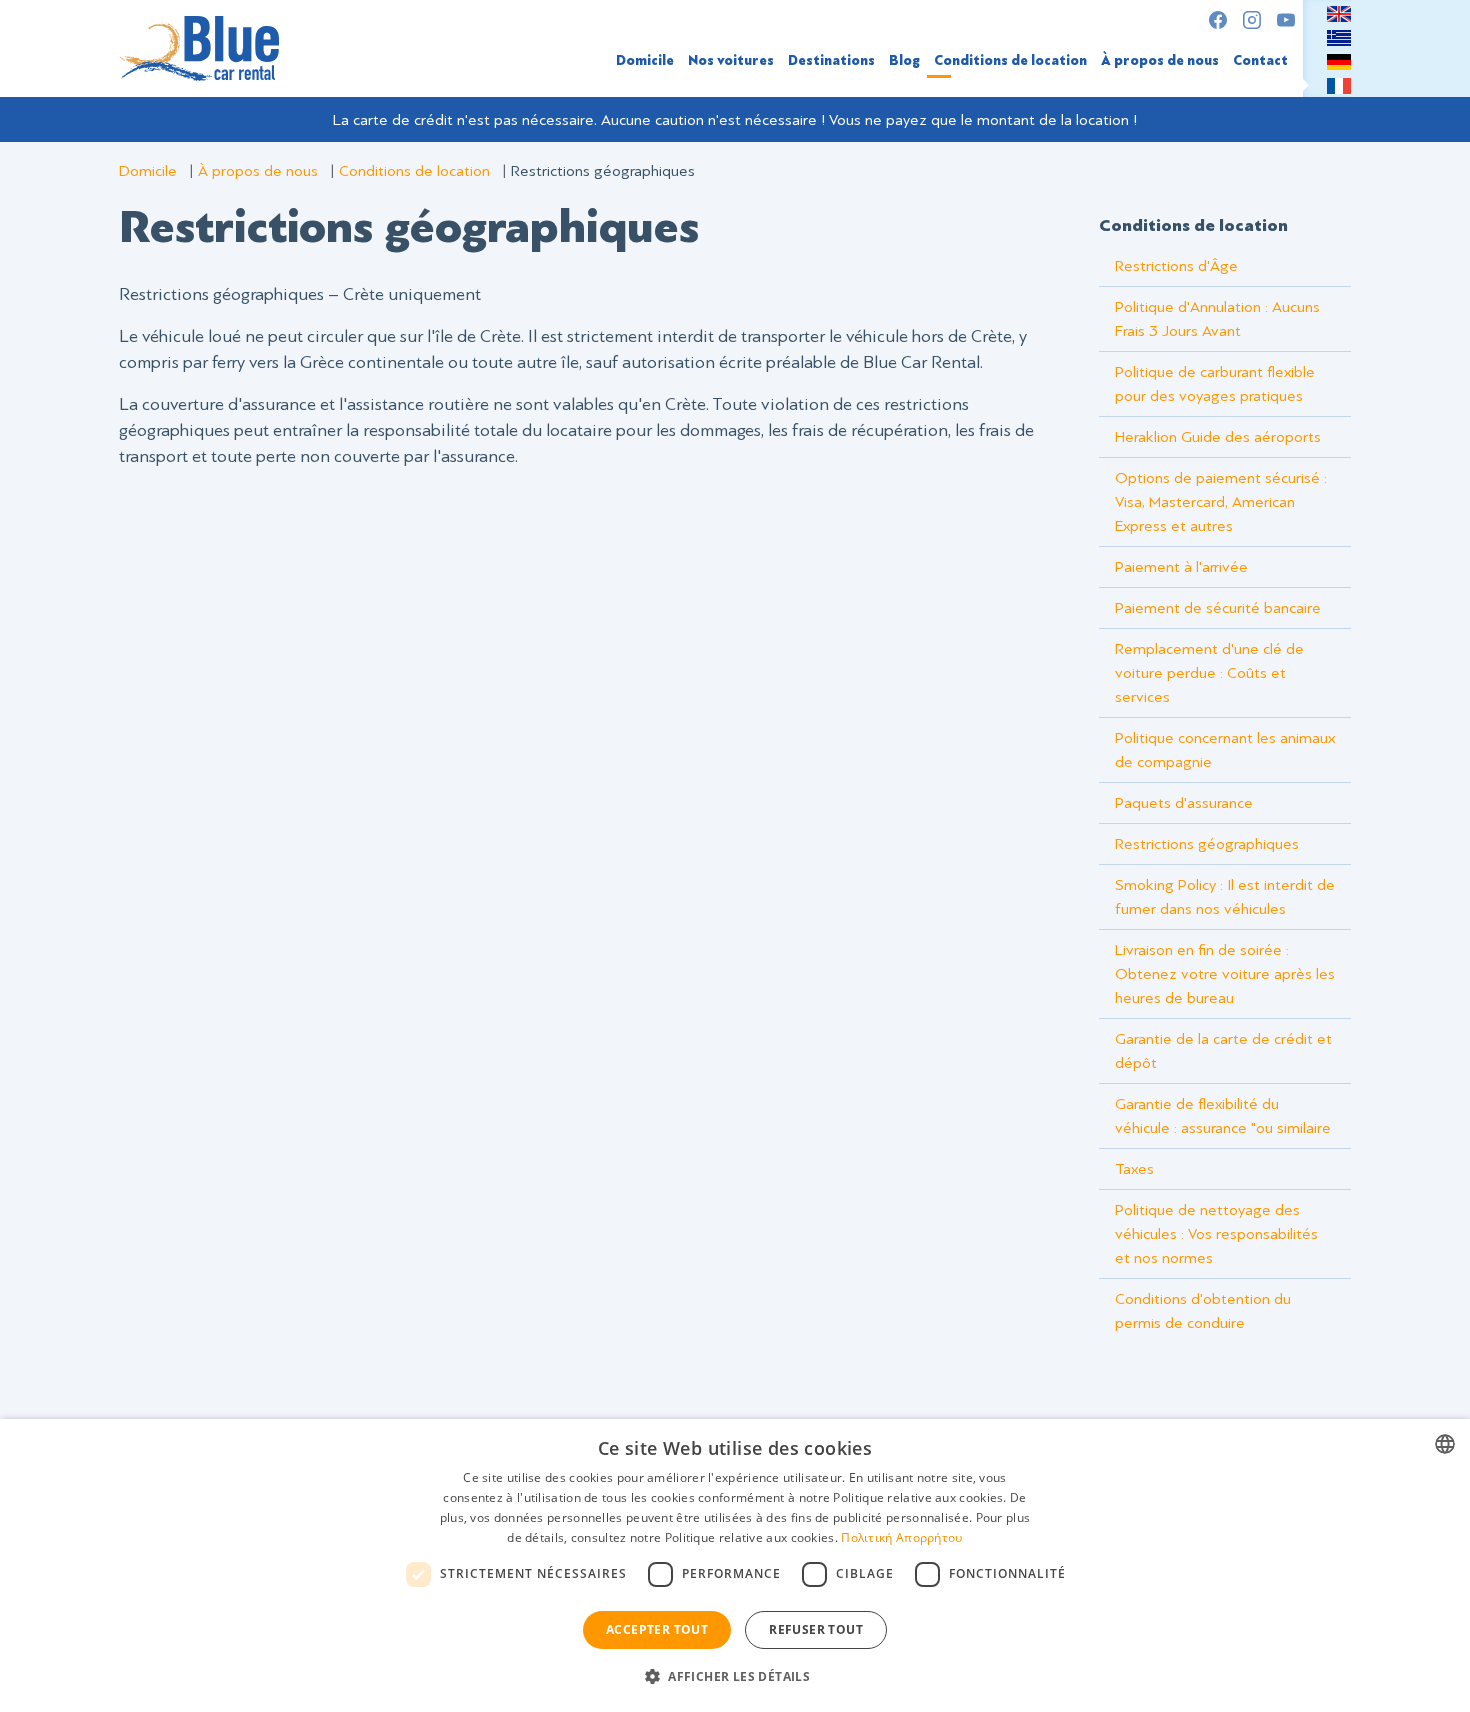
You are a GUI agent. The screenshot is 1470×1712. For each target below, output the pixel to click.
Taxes (1134, 1169)
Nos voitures (731, 60)
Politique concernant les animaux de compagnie (1225, 750)
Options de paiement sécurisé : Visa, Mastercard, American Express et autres (1221, 502)
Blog (904, 60)
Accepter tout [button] (657, 1629)
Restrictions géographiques (1207, 844)
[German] (1339, 61)
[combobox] (1445, 1444)
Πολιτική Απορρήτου (901, 1537)
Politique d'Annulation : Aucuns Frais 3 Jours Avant (1217, 319)
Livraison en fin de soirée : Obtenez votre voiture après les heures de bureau (1225, 974)
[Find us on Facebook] (1218, 20)
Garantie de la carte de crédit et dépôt (1223, 1051)
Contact (1260, 60)
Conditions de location (1010, 60)
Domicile (645, 60)
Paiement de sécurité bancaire (1218, 608)
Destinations (831, 60)
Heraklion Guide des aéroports (1218, 437)
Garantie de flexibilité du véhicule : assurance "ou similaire (1223, 1116)
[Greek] (1339, 37)
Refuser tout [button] (816, 1629)
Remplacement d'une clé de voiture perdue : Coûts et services (1209, 673)
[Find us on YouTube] (1286, 20)
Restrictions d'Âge (1176, 266)
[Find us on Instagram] (1252, 20)
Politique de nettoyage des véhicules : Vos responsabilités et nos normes (1216, 1234)
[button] (735, 1676)
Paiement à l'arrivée (1181, 567)
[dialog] (735, 1565)
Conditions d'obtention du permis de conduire (1203, 1311)
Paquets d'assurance (1184, 803)
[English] (1339, 13)
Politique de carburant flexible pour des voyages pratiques (1215, 384)
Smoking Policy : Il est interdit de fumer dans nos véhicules (1225, 897)
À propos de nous (1160, 60)
